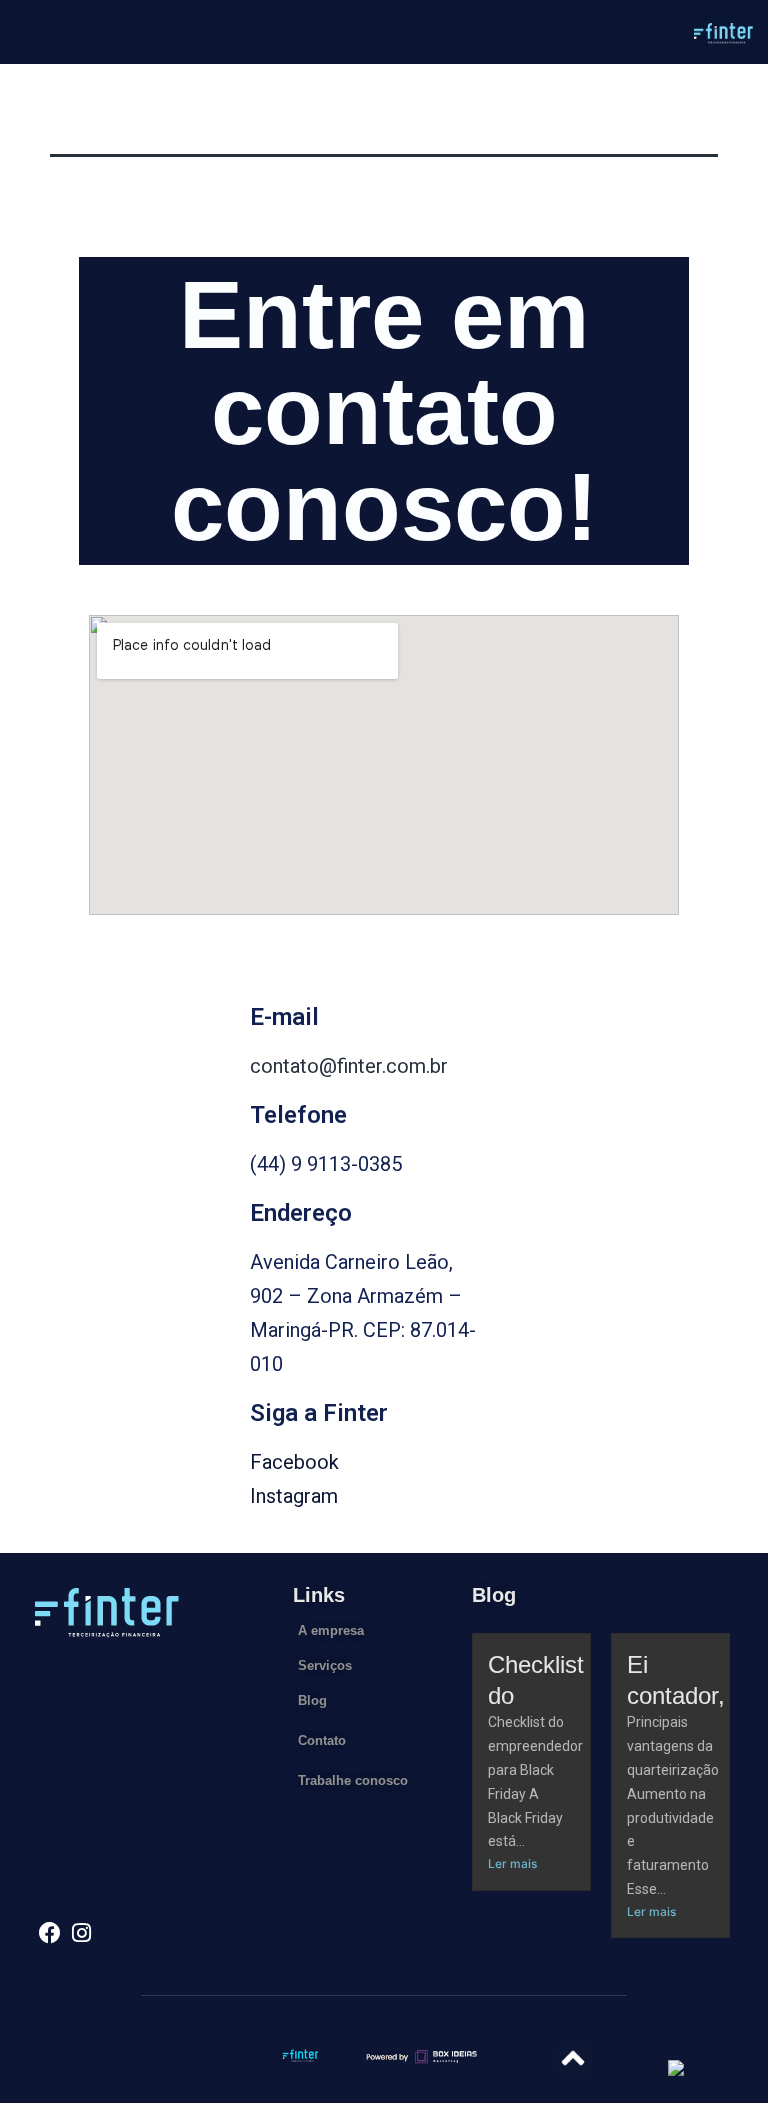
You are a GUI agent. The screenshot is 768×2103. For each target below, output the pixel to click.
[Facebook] (50, 1932)
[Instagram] (81, 1932)
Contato (322, 1740)
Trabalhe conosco (353, 1780)
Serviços (325, 1665)
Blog (312, 1700)
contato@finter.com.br (349, 1066)
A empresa (331, 1630)
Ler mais (512, 1863)
